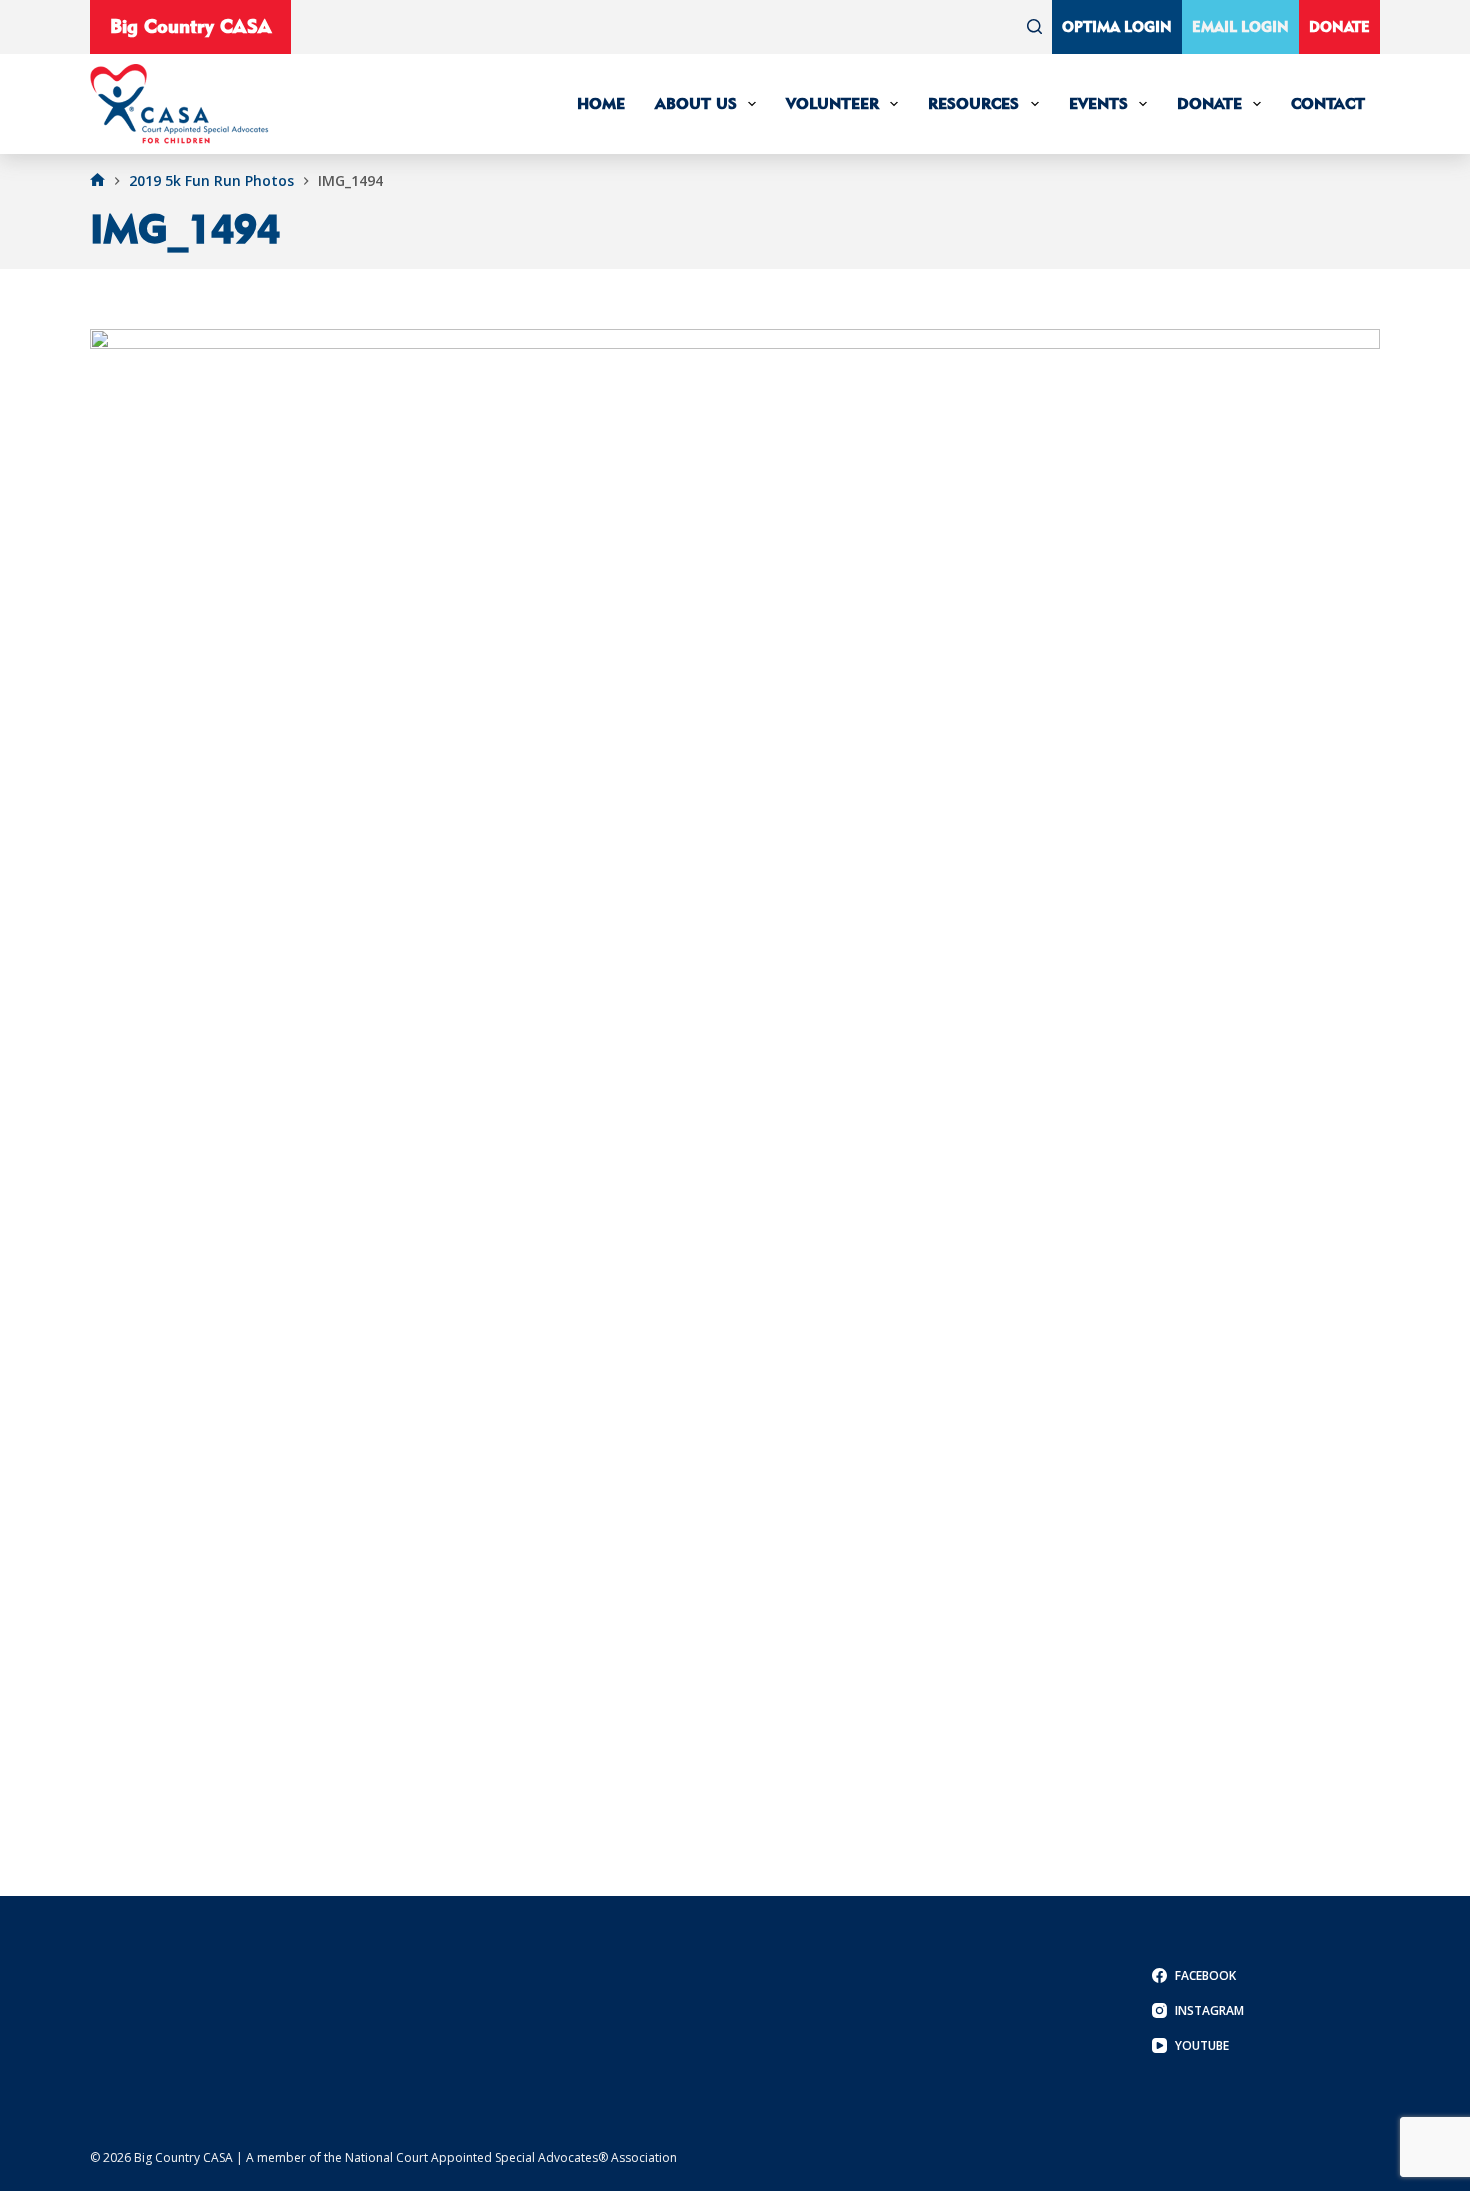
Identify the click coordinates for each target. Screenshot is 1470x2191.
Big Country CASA (190, 26)
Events (1098, 103)
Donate (1339, 26)
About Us (696, 103)
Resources (973, 103)
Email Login (1240, 26)
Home (601, 103)
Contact (1328, 103)
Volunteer (832, 103)
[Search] (1034, 26)
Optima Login (1117, 26)
